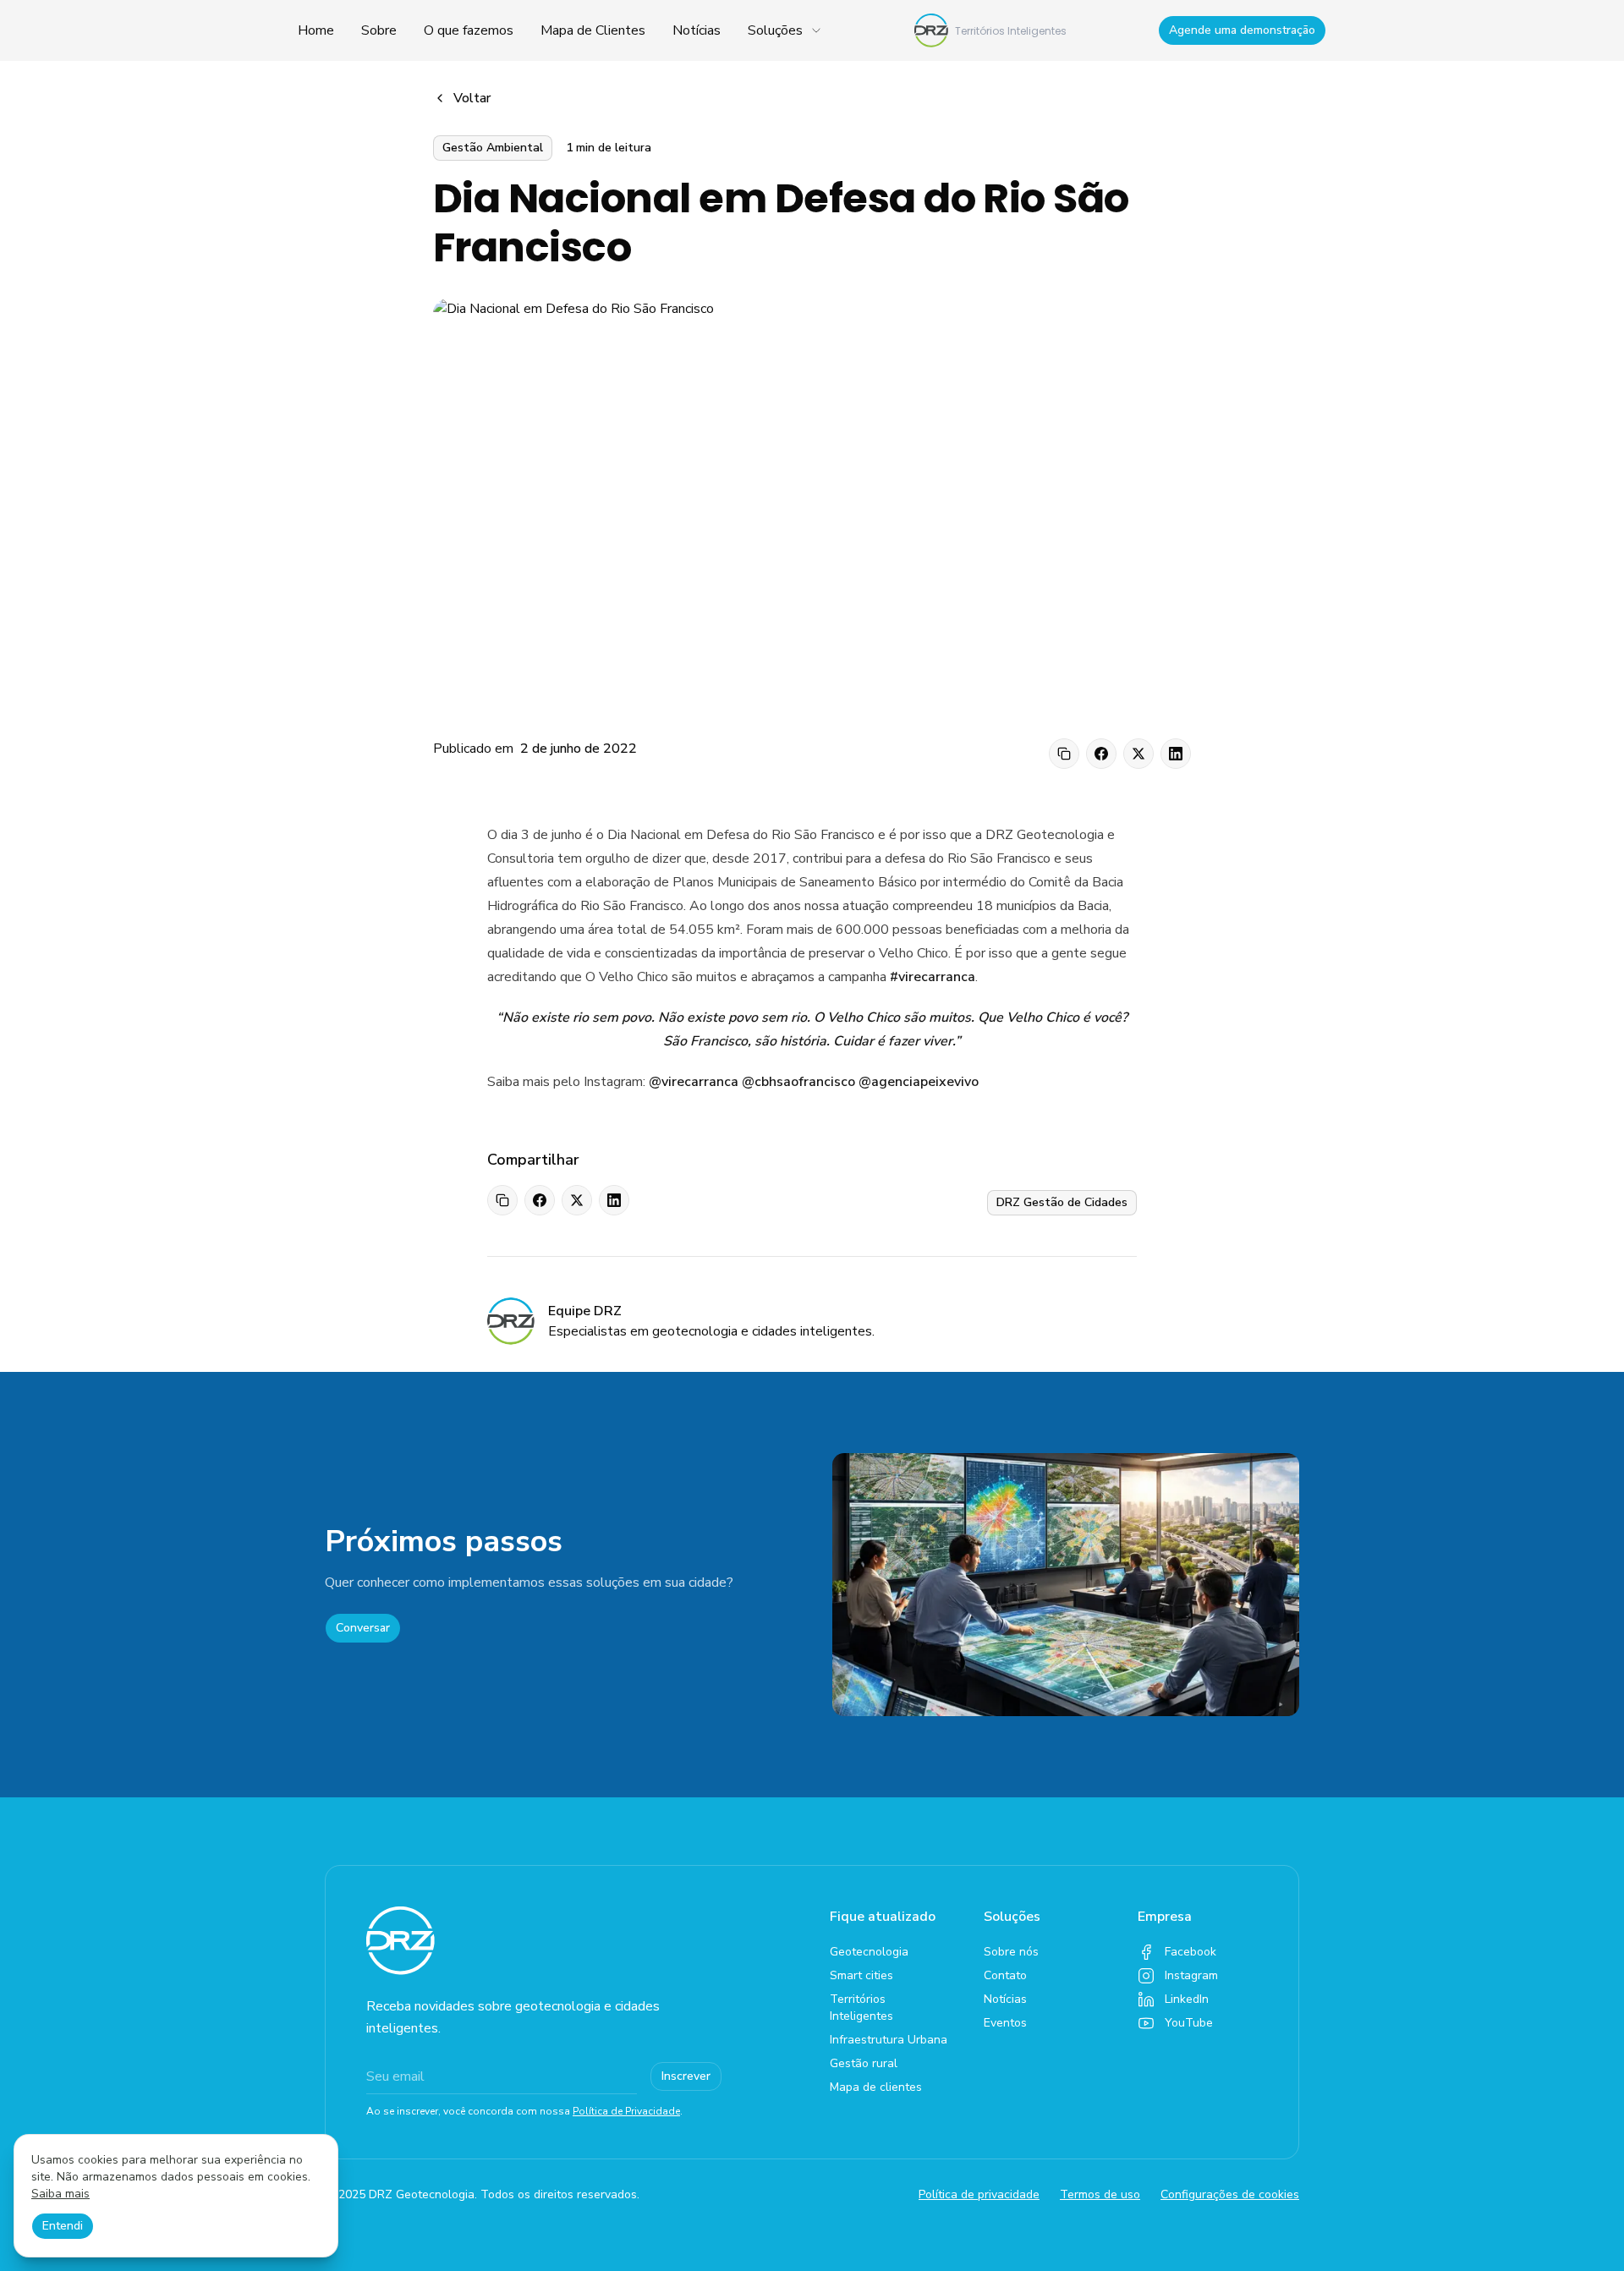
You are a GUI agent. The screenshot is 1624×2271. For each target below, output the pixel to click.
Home (316, 30)
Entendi (63, 2226)
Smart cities (861, 1975)
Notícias (697, 30)
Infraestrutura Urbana (889, 2040)
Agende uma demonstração (1242, 30)
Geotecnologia (869, 1952)
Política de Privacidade (626, 2111)
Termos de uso (1100, 2194)
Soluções (775, 30)
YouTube (1189, 2023)
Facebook (1191, 1952)
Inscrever (686, 2076)
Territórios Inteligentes (861, 2008)
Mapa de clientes (876, 2087)
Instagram (1191, 1975)
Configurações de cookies (1230, 2194)
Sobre (379, 30)
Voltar (472, 98)
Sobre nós (1011, 1952)
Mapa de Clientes (593, 30)
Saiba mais (60, 2194)
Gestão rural (864, 2063)
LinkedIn (1187, 1999)
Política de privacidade (979, 2194)
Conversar (363, 1628)
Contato (1005, 1975)
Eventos (1005, 2023)
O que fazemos (469, 30)
